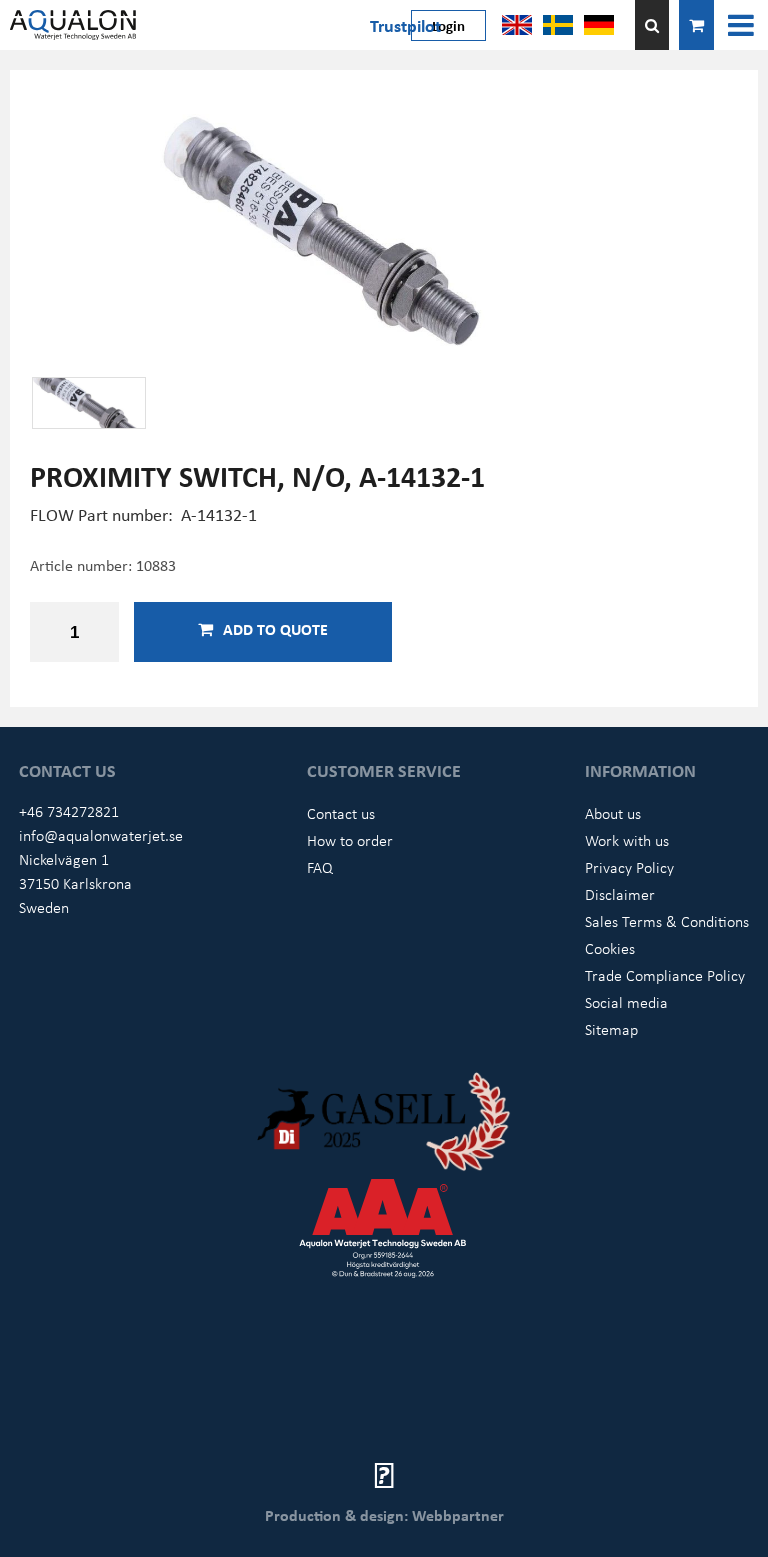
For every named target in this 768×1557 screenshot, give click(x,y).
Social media (626, 1002)
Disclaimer (620, 894)
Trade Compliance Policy (665, 975)
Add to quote (275, 629)
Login (448, 25)
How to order (350, 840)
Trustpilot (405, 25)
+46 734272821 (69, 811)
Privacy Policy (629, 867)
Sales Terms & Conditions (667, 921)
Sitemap (611, 1029)
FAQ (320, 867)
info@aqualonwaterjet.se (101, 835)
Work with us (627, 840)
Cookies (610, 948)
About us (613, 813)
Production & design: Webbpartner (384, 1515)
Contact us (341, 813)
